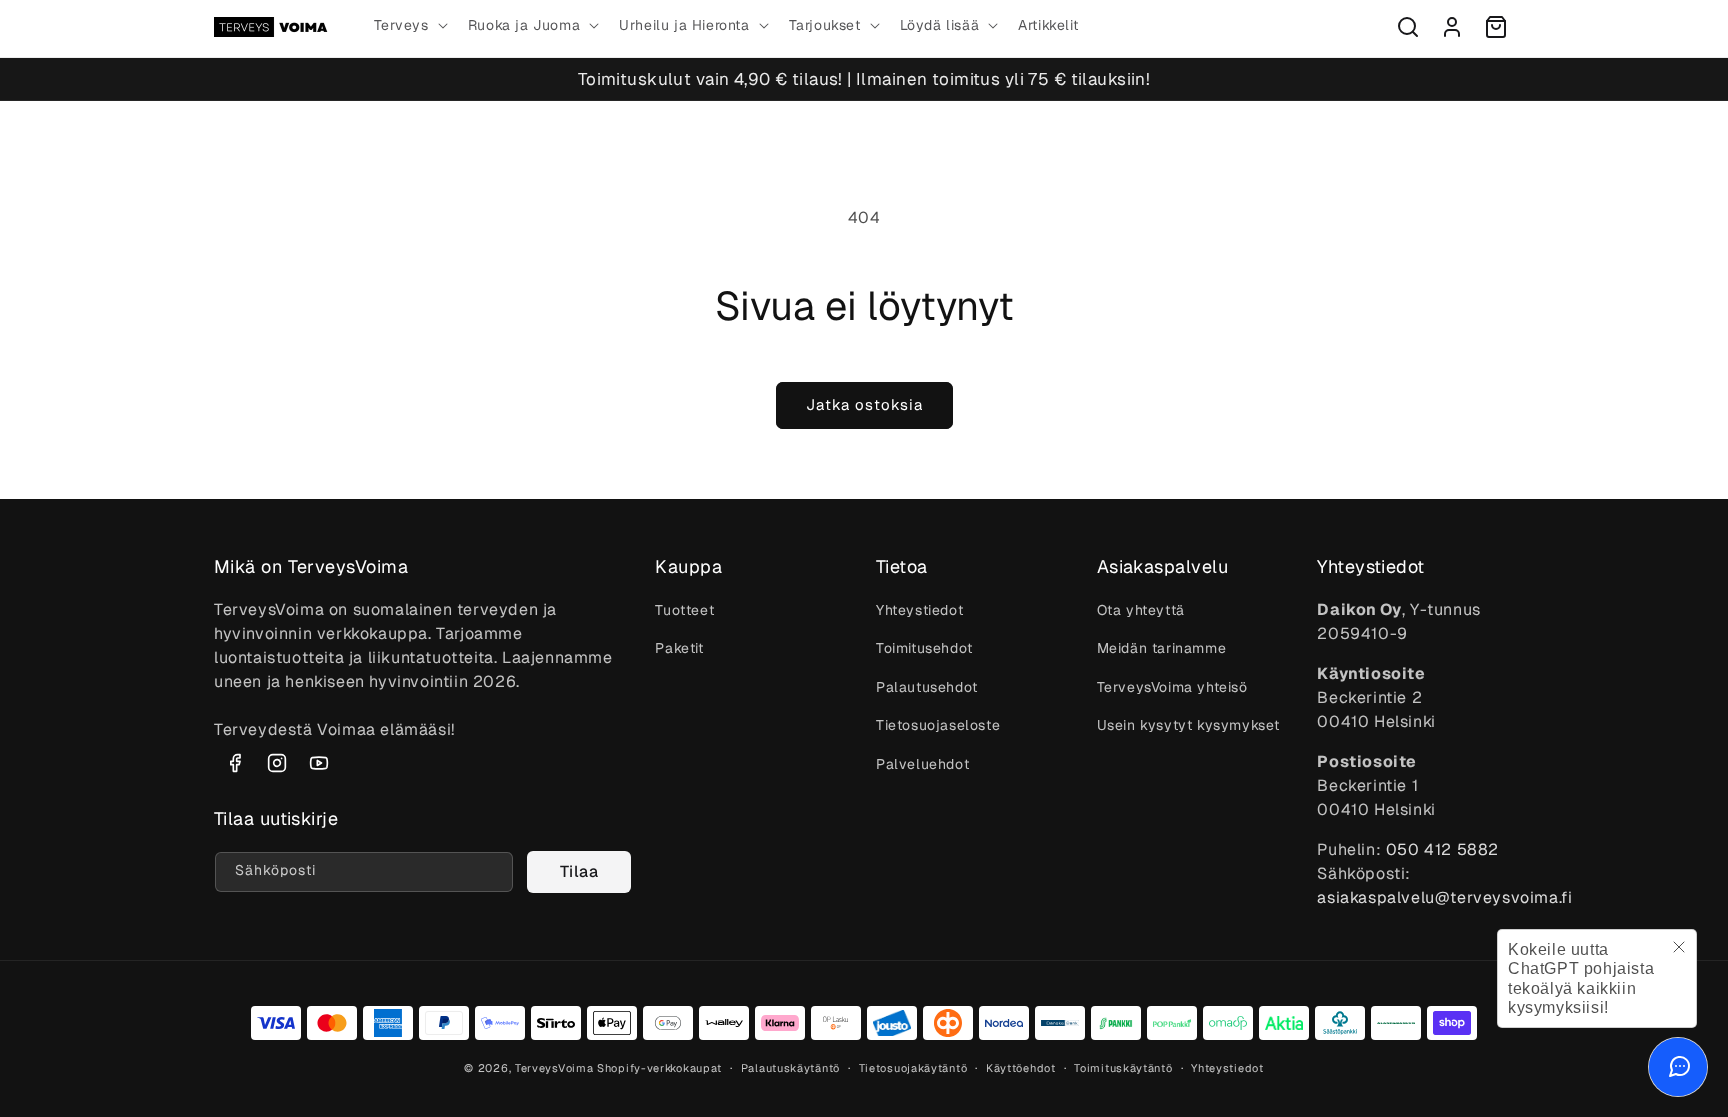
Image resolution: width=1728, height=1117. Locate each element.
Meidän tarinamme (1162, 648)
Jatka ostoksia (864, 404)
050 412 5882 (1442, 849)
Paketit (679, 648)
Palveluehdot (922, 764)
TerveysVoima (554, 1068)
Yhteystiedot (919, 610)
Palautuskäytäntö (790, 1068)
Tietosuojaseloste (938, 725)
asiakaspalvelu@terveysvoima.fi (1444, 897)
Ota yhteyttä (1141, 610)
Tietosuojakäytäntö (913, 1068)
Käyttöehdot (1021, 1068)
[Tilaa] (579, 872)
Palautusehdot (927, 687)
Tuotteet (684, 610)
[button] (409, 25)
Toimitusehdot (924, 648)
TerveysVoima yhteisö (1172, 687)
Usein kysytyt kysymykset (1188, 725)
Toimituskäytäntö (1123, 1068)
